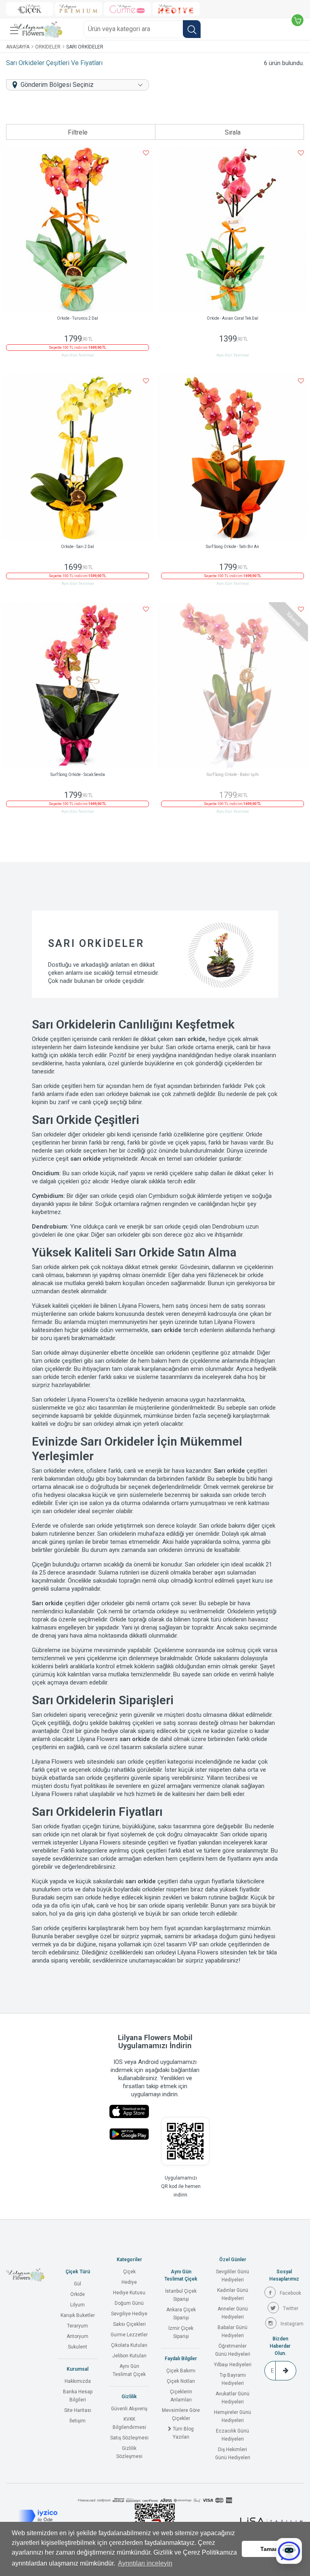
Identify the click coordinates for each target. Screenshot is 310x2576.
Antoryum (77, 2336)
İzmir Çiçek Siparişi (181, 2332)
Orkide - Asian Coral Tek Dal (232, 318)
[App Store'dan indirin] (129, 2111)
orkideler (94, 1134)
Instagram (292, 2324)
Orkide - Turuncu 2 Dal (77, 318)
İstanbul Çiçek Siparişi (181, 2295)
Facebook (290, 2293)
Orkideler (48, 47)
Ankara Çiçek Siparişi (181, 2314)
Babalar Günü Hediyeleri (232, 2331)
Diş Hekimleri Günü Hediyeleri (233, 2454)
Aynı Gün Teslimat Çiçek (129, 2370)
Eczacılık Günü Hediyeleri (232, 2435)
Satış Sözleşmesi (129, 2438)
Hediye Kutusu (129, 2293)
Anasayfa (18, 47)
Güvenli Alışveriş (129, 2409)
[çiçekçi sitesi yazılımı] (271, 2521)
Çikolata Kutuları (129, 2345)
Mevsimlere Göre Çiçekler (181, 2414)
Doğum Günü (129, 2303)
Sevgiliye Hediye (129, 2314)
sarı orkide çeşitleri (141, 1762)
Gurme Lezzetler (129, 2335)
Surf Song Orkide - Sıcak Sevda (78, 775)
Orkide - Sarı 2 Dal (77, 547)
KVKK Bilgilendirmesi (129, 2423)
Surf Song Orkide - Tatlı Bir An (232, 547)
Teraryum (77, 2326)
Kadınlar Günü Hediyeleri (233, 2294)
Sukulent (77, 2347)
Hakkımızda (78, 2381)
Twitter (291, 2308)
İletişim (77, 2421)
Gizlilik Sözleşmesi (129, 2452)
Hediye (129, 2282)
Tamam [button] (270, 2549)
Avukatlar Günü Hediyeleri (232, 2398)
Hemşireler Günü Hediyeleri (232, 2416)
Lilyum (77, 2305)
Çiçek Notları (181, 2381)
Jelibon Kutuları (129, 2356)
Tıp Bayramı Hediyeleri (233, 2379)
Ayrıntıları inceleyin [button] (145, 2563)
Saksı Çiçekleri (129, 2324)
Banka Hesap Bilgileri (78, 2396)
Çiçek (129, 2272)
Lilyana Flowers (235, 1322)
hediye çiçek (225, 1039)
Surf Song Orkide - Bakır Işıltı (233, 775)
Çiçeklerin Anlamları (181, 2396)
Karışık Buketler (78, 2315)
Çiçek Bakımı (181, 2371)
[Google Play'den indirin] (129, 2134)
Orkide (77, 2294)
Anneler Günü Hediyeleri (233, 2313)
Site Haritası (78, 2410)
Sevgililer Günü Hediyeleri (232, 2276)
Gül (77, 2284)
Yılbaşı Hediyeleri (233, 2365)
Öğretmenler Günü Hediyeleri (233, 2350)
